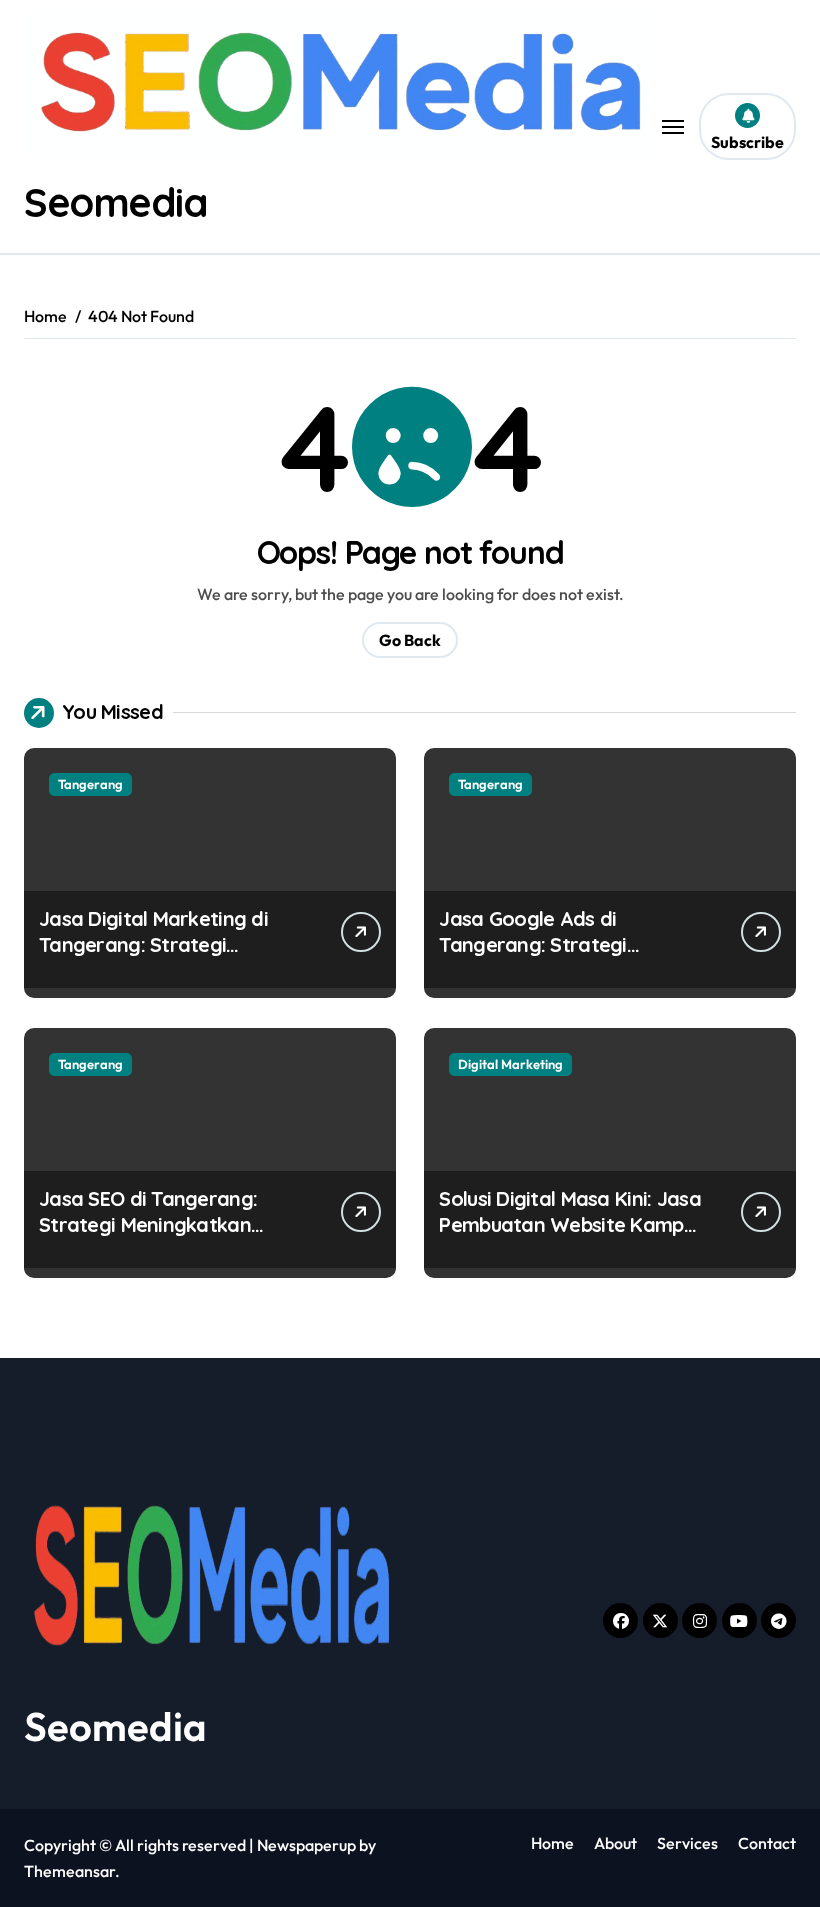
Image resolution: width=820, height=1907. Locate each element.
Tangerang (90, 784)
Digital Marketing (510, 1064)
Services (687, 1843)
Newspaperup (306, 1845)
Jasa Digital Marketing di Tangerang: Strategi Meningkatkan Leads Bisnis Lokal (162, 957)
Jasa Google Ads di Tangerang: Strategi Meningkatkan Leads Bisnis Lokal (562, 957)
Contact (767, 1843)
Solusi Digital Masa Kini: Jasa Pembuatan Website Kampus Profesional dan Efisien (571, 1224)
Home (552, 1843)
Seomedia (115, 202)
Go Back (410, 640)
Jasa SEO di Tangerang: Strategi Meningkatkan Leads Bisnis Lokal (148, 1224)
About (615, 1843)
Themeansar (69, 1871)
